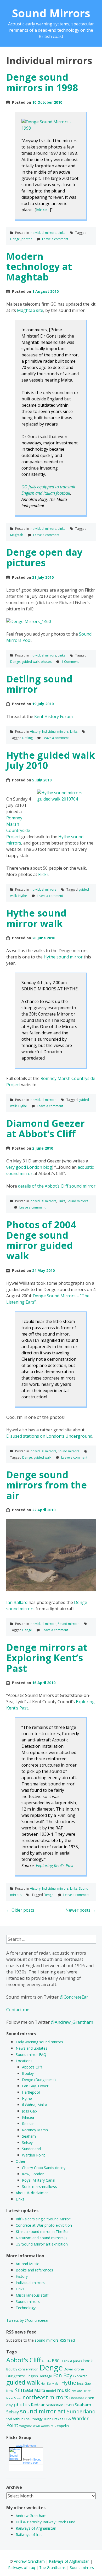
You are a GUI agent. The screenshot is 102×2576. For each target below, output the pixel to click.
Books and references (34, 2270)
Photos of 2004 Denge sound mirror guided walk (41, 1240)
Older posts (20, 1910)
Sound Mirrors (51, 13)
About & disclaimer (32, 2193)
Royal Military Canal (39, 2180)
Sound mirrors (77, 1201)
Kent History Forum (53, 716)
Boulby (28, 2073)
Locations (24, 2061)
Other (21, 2161)
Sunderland (31, 2149)
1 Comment (70, 662)
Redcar (28, 2124)
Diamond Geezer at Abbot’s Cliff (46, 1129)
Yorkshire (47, 2426)
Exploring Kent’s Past (55, 1866)
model (51, 2391)
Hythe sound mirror (63, 957)
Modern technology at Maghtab (39, 267)
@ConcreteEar (74, 1997)
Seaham (29, 2136)
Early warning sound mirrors (39, 2042)
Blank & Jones (71, 2361)
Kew (10, 2391)
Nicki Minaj (14, 2398)
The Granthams (52, 2567)
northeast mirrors (45, 2397)
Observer (77, 2398)
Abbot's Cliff (24, 2360)
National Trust (81, 2391)
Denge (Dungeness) (39, 2080)
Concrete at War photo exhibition (44, 2225)
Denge (15, 239)
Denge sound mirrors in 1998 (42, 82)
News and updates (32, 2048)
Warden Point (33, 2155)
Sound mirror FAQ (31, 2054)
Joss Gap (29, 2111)
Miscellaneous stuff (32, 2295)
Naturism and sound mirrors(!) (41, 2238)
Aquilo (46, 2361)
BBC (56, 2361)
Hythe (23, 896)
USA (68, 2419)
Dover (69, 2369)
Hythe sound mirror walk (36, 918)
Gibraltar (80, 2376)
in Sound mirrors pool (32, 2461)
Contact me (18, 2009)
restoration (55, 2405)
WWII (36, 2426)
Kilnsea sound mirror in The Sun (43, 2232)
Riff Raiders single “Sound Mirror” (44, 2219)
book (88, 2361)
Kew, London (33, 2174)
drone (79, 2369)
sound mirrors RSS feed (55, 2340)
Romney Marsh (35, 2130)
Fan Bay (63, 2375)
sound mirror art (43, 2411)
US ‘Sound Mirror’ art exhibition (42, 2244)
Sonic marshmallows (39, 2186)
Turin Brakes (53, 2419)
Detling (27, 738)
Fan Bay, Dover (35, 2086)
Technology (26, 2308)
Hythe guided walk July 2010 (51, 760)
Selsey (27, 2142)
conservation (28, 2369)
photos (27, 239)
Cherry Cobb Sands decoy (44, 2168)
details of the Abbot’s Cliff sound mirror (57, 1186)
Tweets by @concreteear (27, 2320)
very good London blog (29, 1167)
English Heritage (39, 2376)
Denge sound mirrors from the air (47, 1485)
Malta (40, 2390)
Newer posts (81, 1910)
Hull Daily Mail (50, 2384)
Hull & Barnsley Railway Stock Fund (46, 2522)
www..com (26, 2446)
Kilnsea (28, 2117)
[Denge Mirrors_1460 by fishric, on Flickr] (29, 621)
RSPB (69, 2405)
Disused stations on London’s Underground (49, 1436)
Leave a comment (55, 239)
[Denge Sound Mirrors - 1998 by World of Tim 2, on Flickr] (50, 128)
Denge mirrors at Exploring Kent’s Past (47, 1658)
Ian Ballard (17, 1602)
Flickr (43, 874)
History (35, 732)
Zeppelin (62, 2426)
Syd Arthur (15, 2419)
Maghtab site (30, 310)
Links (61, 233)
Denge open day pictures (44, 557)
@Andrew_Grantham (72, 2022)
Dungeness (16, 2376)
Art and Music (27, 2264)
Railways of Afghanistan (36, 2528)
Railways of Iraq (29, 2534)
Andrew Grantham (31, 2516)
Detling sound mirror (39, 684)
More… (43, 210)
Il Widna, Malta (35, 2105)
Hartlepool (31, 2092)
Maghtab (17, 535)
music (64, 2390)
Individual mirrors (43, 233)
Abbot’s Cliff (32, 2067)
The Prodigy (33, 2419)
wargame (26, 2426)
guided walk (30, 662)
